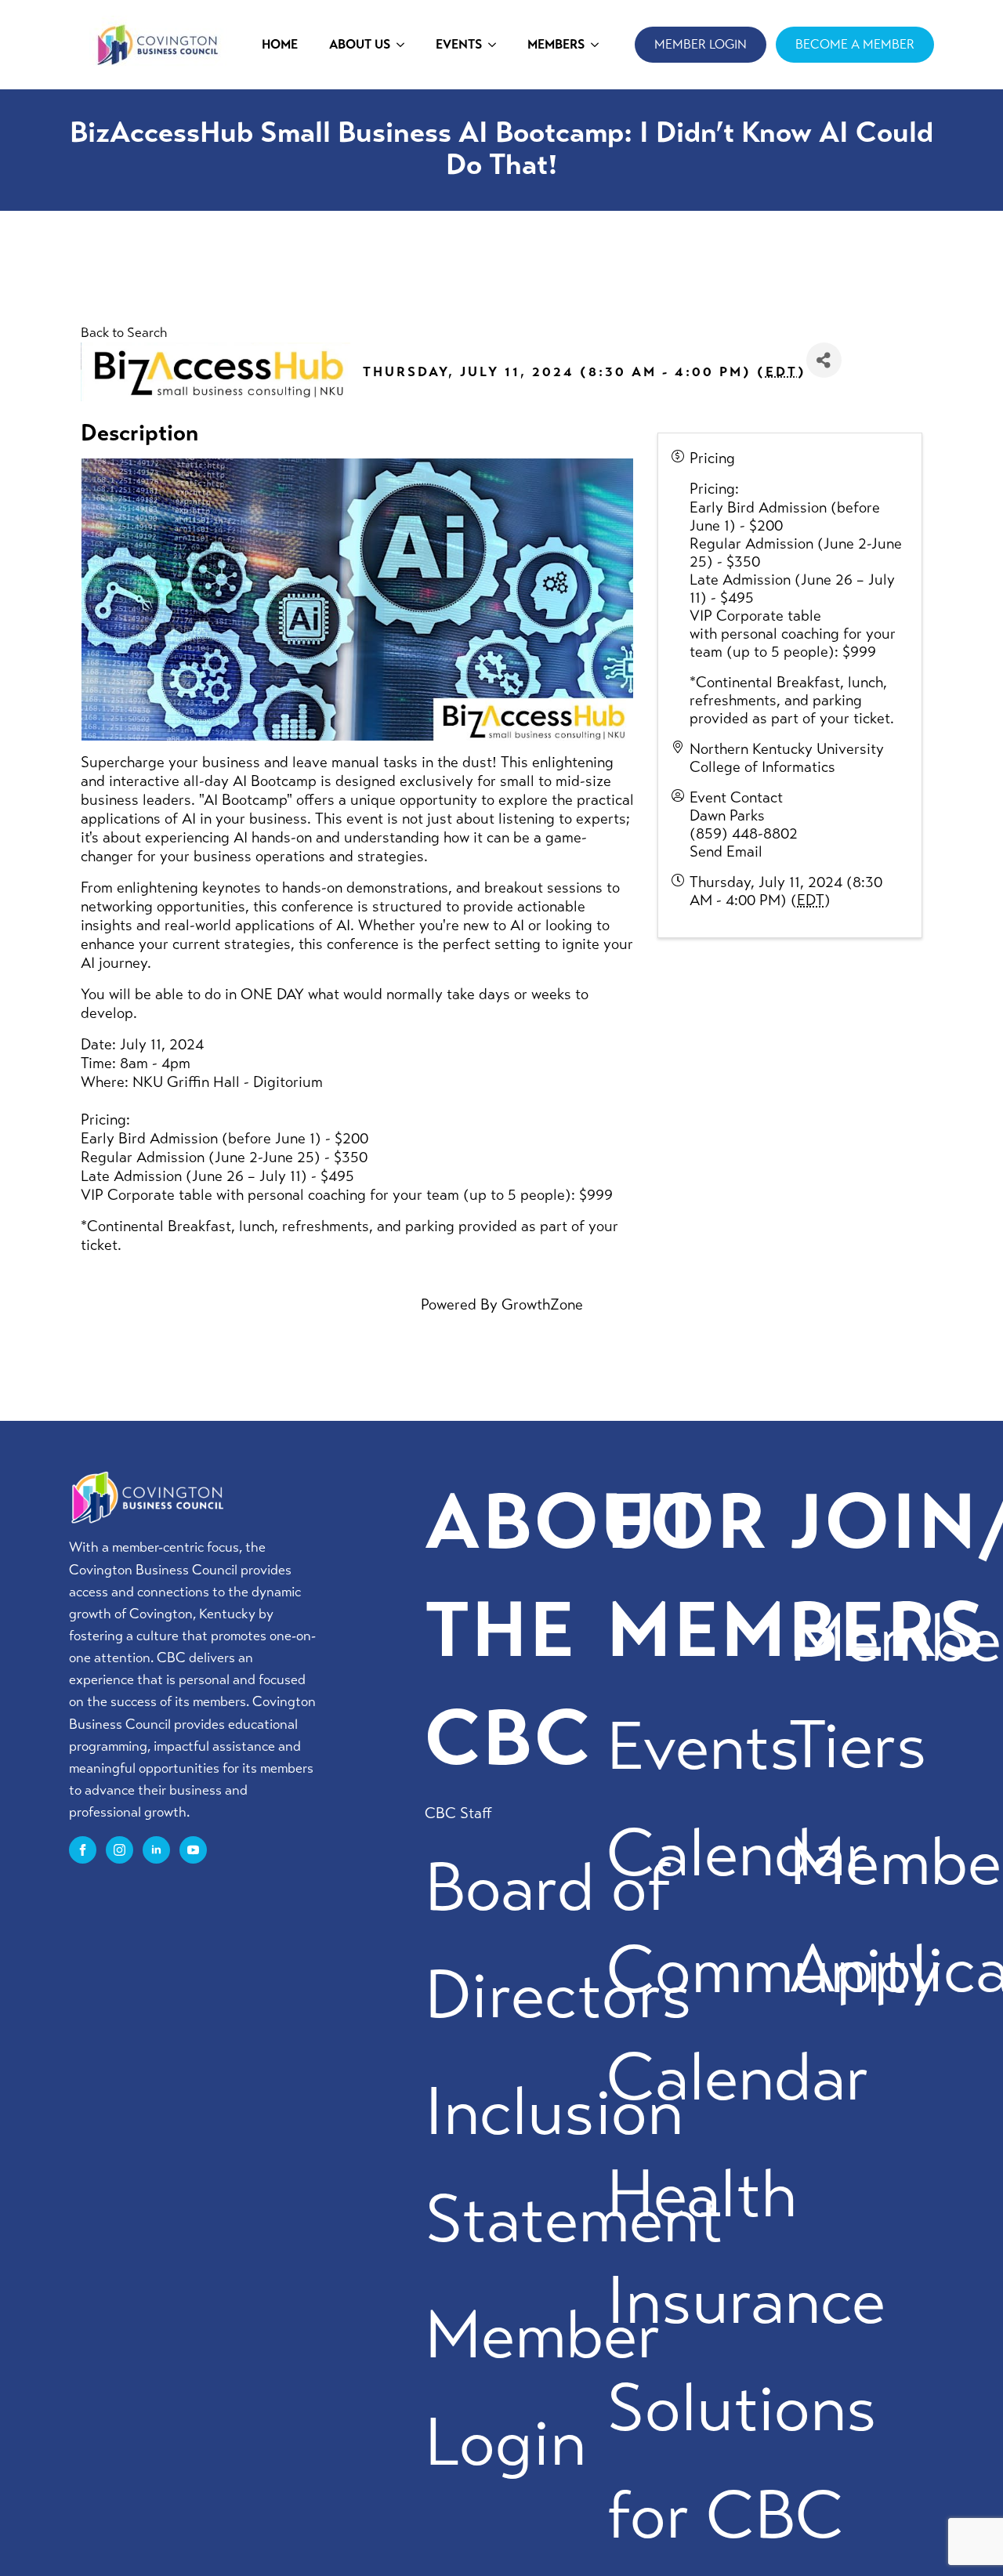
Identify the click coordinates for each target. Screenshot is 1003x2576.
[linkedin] (156, 1850)
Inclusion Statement (574, 2166)
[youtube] (193, 1850)
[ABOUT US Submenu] (405, 45)
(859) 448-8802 (744, 833)
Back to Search (124, 333)
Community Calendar (774, 2024)
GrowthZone (542, 1304)
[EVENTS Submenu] (497, 45)
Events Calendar (738, 1801)
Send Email (726, 851)
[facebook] (83, 1850)
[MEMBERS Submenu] (599, 45)
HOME (280, 44)
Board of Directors (558, 1942)
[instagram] (119, 1850)
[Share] (824, 360)
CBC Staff (458, 1813)
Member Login (543, 2389)
